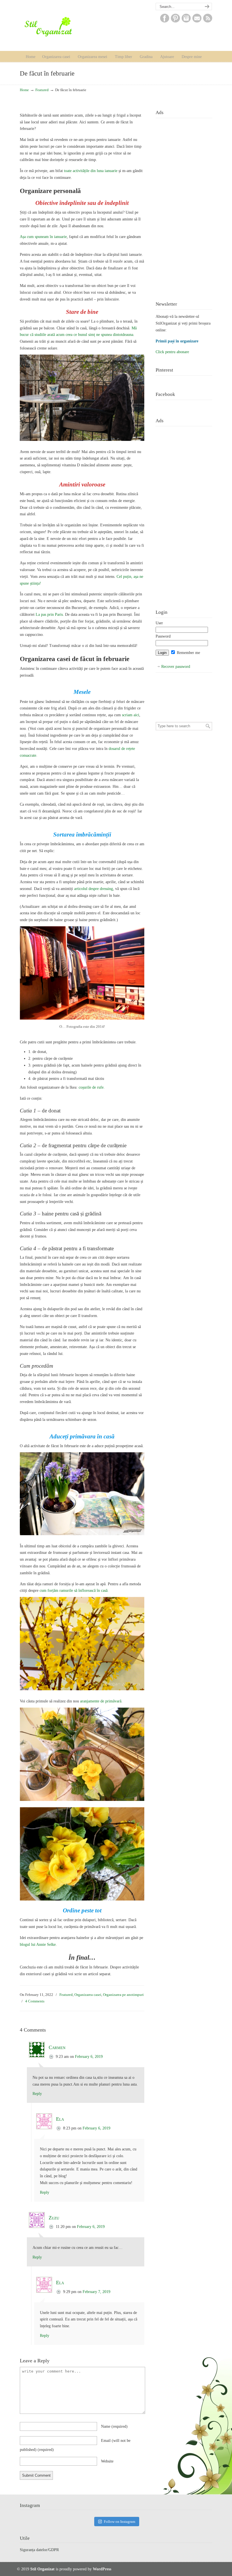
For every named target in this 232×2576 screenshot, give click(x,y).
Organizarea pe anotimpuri (123, 1995)
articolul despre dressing (94, 889)
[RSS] (208, 21)
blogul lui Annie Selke (38, 1945)
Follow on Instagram (120, 2522)
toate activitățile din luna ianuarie (91, 171)
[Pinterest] (175, 21)
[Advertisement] (184, 205)
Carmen (57, 2047)
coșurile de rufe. (92, 1087)
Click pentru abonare (172, 352)
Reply (37, 2094)
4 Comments (35, 2001)
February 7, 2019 (96, 2292)
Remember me (188, 653)
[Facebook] (165, 21)
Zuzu (54, 2218)
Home (24, 90)
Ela (60, 2119)
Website (107, 2461)
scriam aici (131, 715)
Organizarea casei (88, 1995)
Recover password (176, 667)
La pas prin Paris (49, 614)
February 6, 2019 (89, 2057)
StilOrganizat (60, 27)
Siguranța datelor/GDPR (39, 2550)
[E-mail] (197, 21)
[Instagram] (186, 21)
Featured (42, 90)
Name (114, 2426)
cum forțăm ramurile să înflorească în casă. (74, 1591)
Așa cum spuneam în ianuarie (43, 237)
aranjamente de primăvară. (101, 1701)
